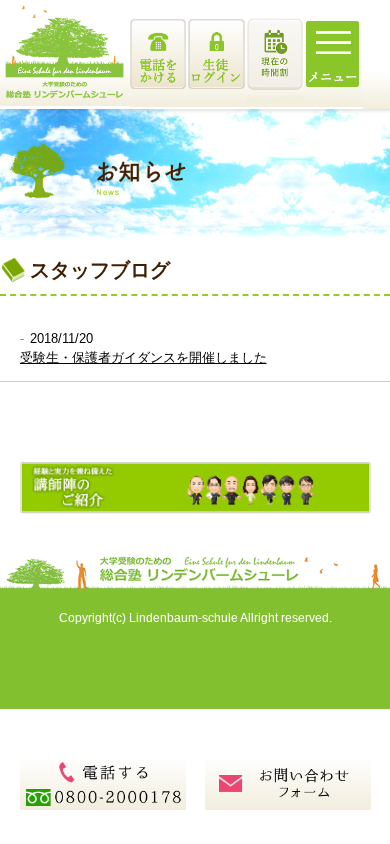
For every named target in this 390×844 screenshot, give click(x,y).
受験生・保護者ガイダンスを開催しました (143, 357)
